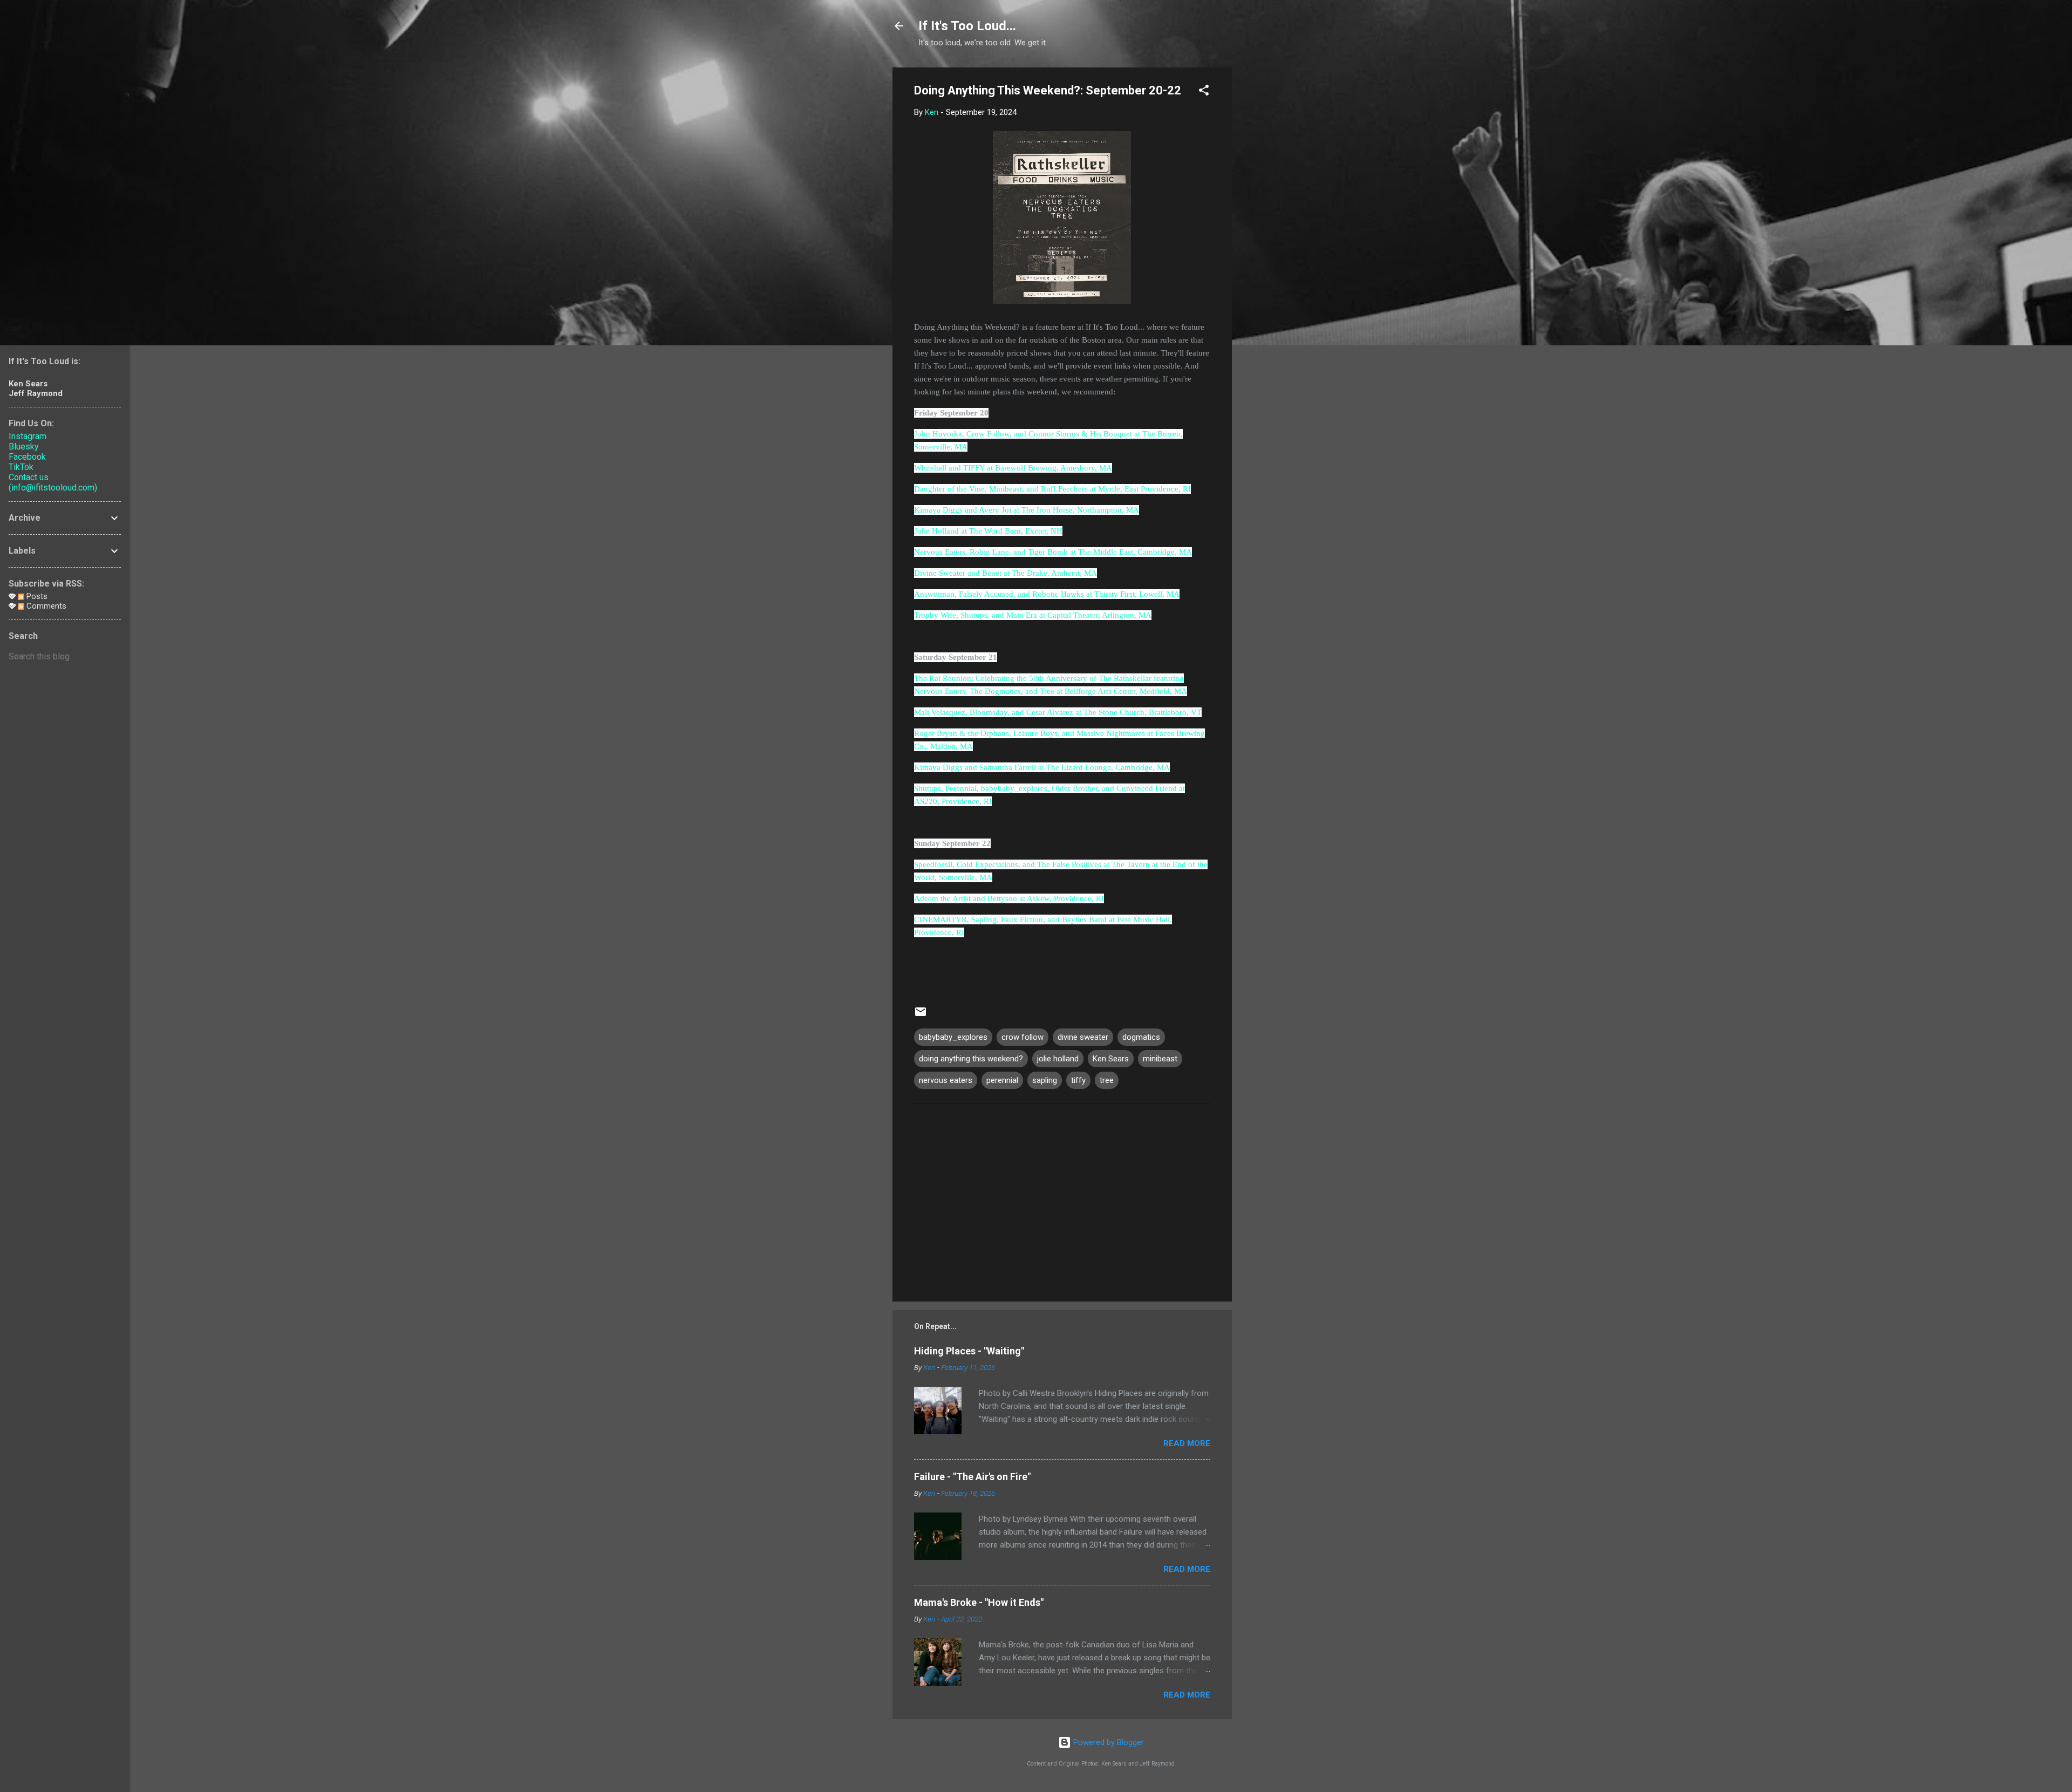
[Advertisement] (1275, 229)
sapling (1045, 1080)
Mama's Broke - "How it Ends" (979, 1602)
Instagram (28, 436)
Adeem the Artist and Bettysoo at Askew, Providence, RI (1009, 898)
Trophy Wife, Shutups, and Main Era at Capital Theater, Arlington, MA (1033, 615)
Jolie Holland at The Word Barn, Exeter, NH (988, 531)
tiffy (1078, 1080)
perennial (1002, 1080)
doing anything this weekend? (971, 1059)
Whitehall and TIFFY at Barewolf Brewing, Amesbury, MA (1013, 468)
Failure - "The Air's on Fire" (972, 1477)
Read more (1187, 1443)
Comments (45, 606)
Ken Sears (1111, 1059)
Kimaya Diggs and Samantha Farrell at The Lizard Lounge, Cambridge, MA (1042, 767)
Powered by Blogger (1107, 1742)
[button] (1204, 92)
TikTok (21, 467)
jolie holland (1058, 1059)
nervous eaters (946, 1080)
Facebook (27, 457)
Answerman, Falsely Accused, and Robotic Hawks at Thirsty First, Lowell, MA (1047, 594)
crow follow (1023, 1037)
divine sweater (1083, 1037)
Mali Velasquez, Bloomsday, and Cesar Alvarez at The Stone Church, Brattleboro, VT (1058, 712)
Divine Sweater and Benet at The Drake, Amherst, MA (1006, 573)
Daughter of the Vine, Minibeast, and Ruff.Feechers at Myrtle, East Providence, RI (1052, 489)
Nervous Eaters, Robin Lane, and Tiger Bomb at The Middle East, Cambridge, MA (1053, 552)
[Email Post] (921, 1016)
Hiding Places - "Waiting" (969, 1351)
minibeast (1160, 1059)
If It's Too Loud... (967, 26)
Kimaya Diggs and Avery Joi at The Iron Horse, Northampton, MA (1027, 510)
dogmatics (1141, 1037)
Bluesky (24, 447)
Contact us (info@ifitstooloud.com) (53, 482)
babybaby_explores (953, 1037)
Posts (36, 596)
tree (1107, 1080)
